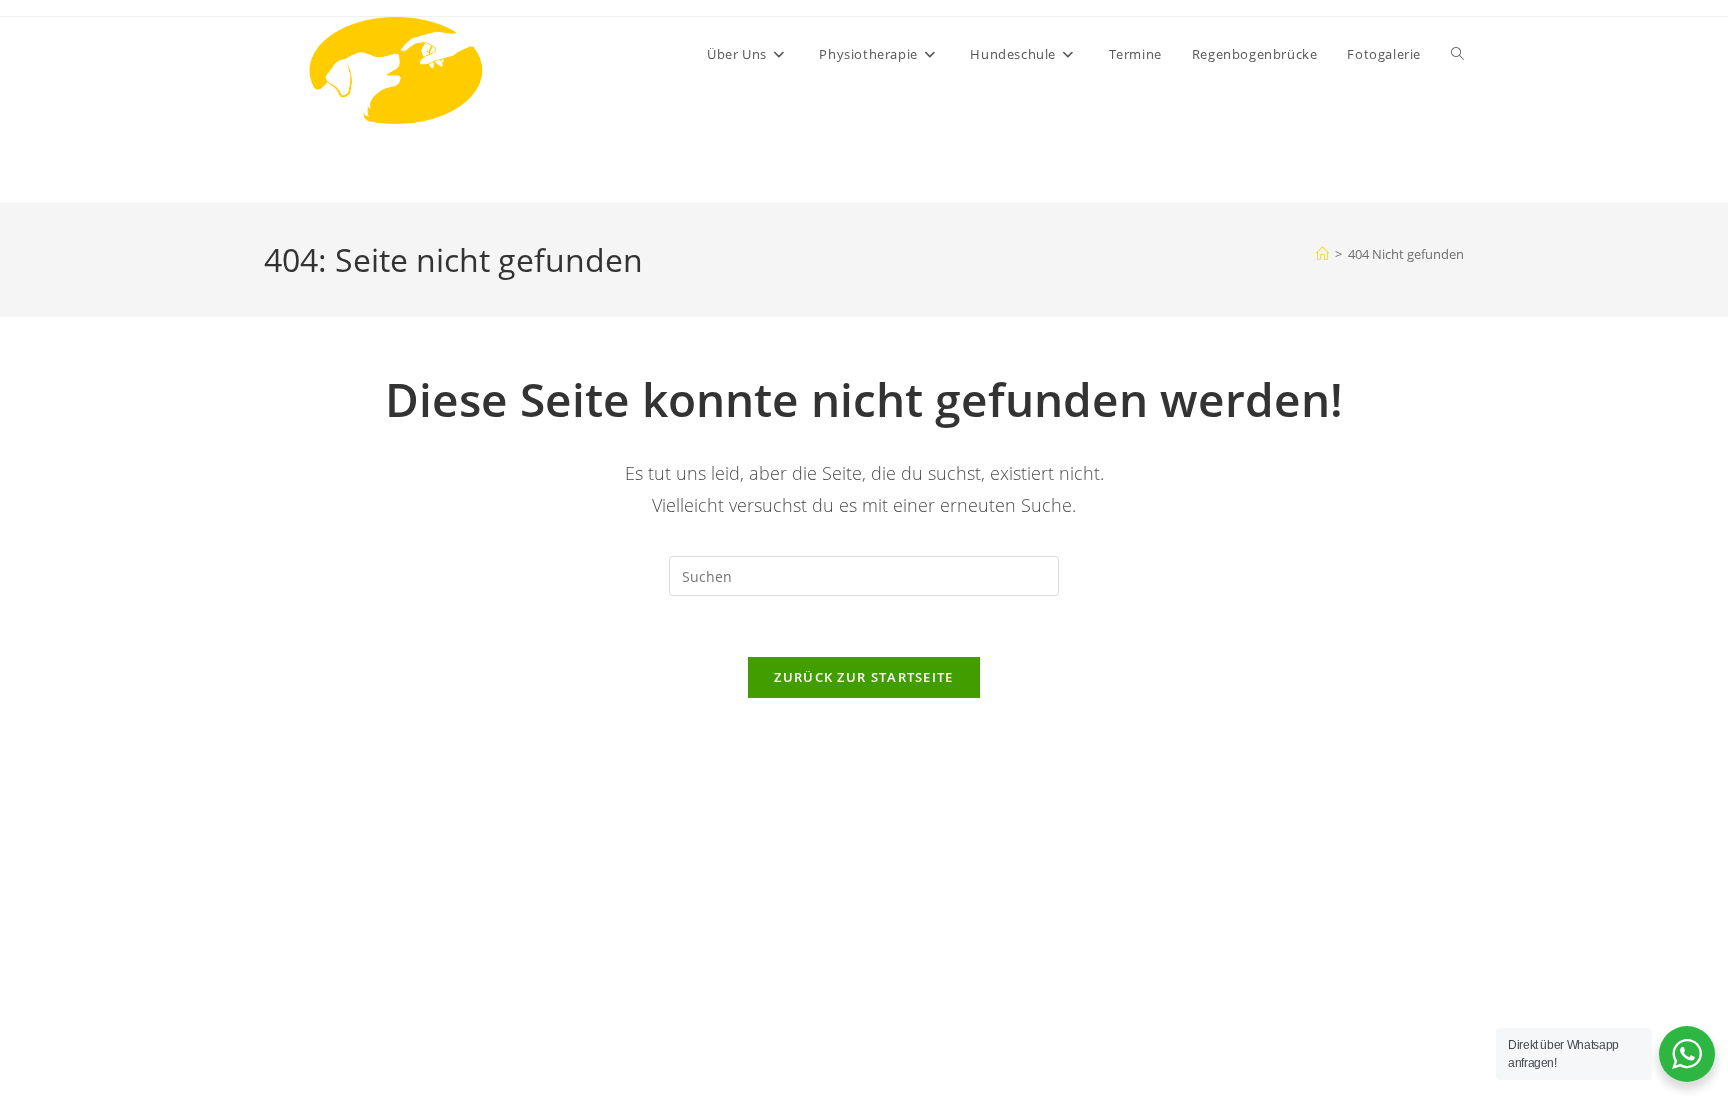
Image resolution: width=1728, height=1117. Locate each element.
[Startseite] (1322, 254)
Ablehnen (1440, 1034)
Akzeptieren (1285, 1034)
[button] (1688, 717)
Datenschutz (1421, 1080)
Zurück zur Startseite (863, 677)
